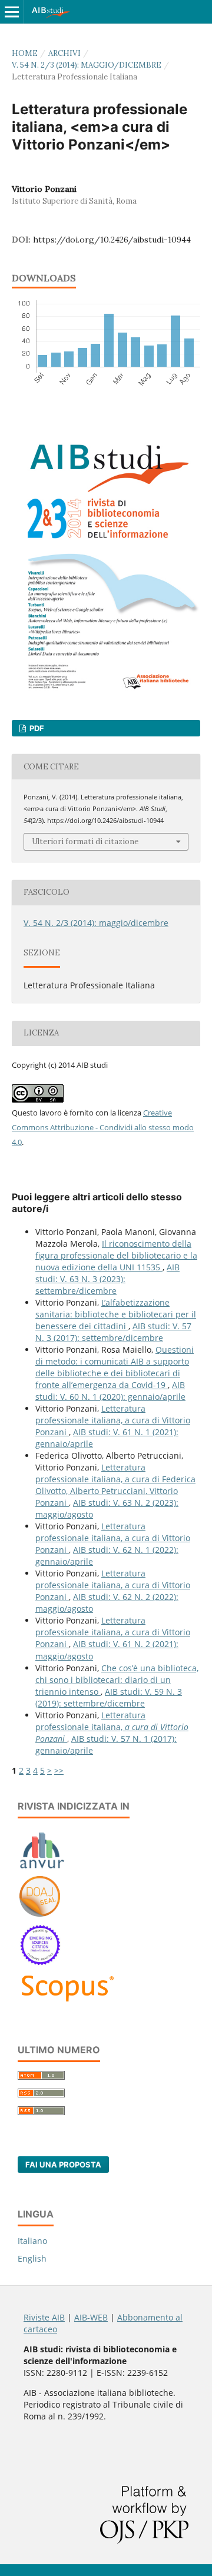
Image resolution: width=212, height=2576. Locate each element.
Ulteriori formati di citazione (85, 841)
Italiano (32, 2241)
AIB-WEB (91, 2317)
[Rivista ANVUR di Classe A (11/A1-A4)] (42, 1868)
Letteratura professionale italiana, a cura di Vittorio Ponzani (113, 1420)
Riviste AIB (44, 2317)
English (32, 2258)
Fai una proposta (63, 2165)
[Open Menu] (12, 12)
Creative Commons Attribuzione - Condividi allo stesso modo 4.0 (103, 1127)
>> (59, 1770)
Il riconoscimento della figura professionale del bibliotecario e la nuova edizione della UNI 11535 (116, 1255)
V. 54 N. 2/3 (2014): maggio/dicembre (87, 65)
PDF (36, 728)
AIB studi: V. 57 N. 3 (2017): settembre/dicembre (113, 1332)
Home (25, 53)
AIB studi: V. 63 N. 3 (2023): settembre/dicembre (107, 1279)
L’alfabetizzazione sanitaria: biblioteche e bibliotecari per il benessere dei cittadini (116, 1314)
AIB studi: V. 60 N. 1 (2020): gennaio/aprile (110, 1391)
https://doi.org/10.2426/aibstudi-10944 (112, 240)
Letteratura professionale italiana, (112, 1727)
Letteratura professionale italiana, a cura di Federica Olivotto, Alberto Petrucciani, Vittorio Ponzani (115, 1485)
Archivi (64, 53)
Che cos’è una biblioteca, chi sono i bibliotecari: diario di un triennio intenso (117, 1680)
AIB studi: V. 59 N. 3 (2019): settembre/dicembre (109, 1697)
